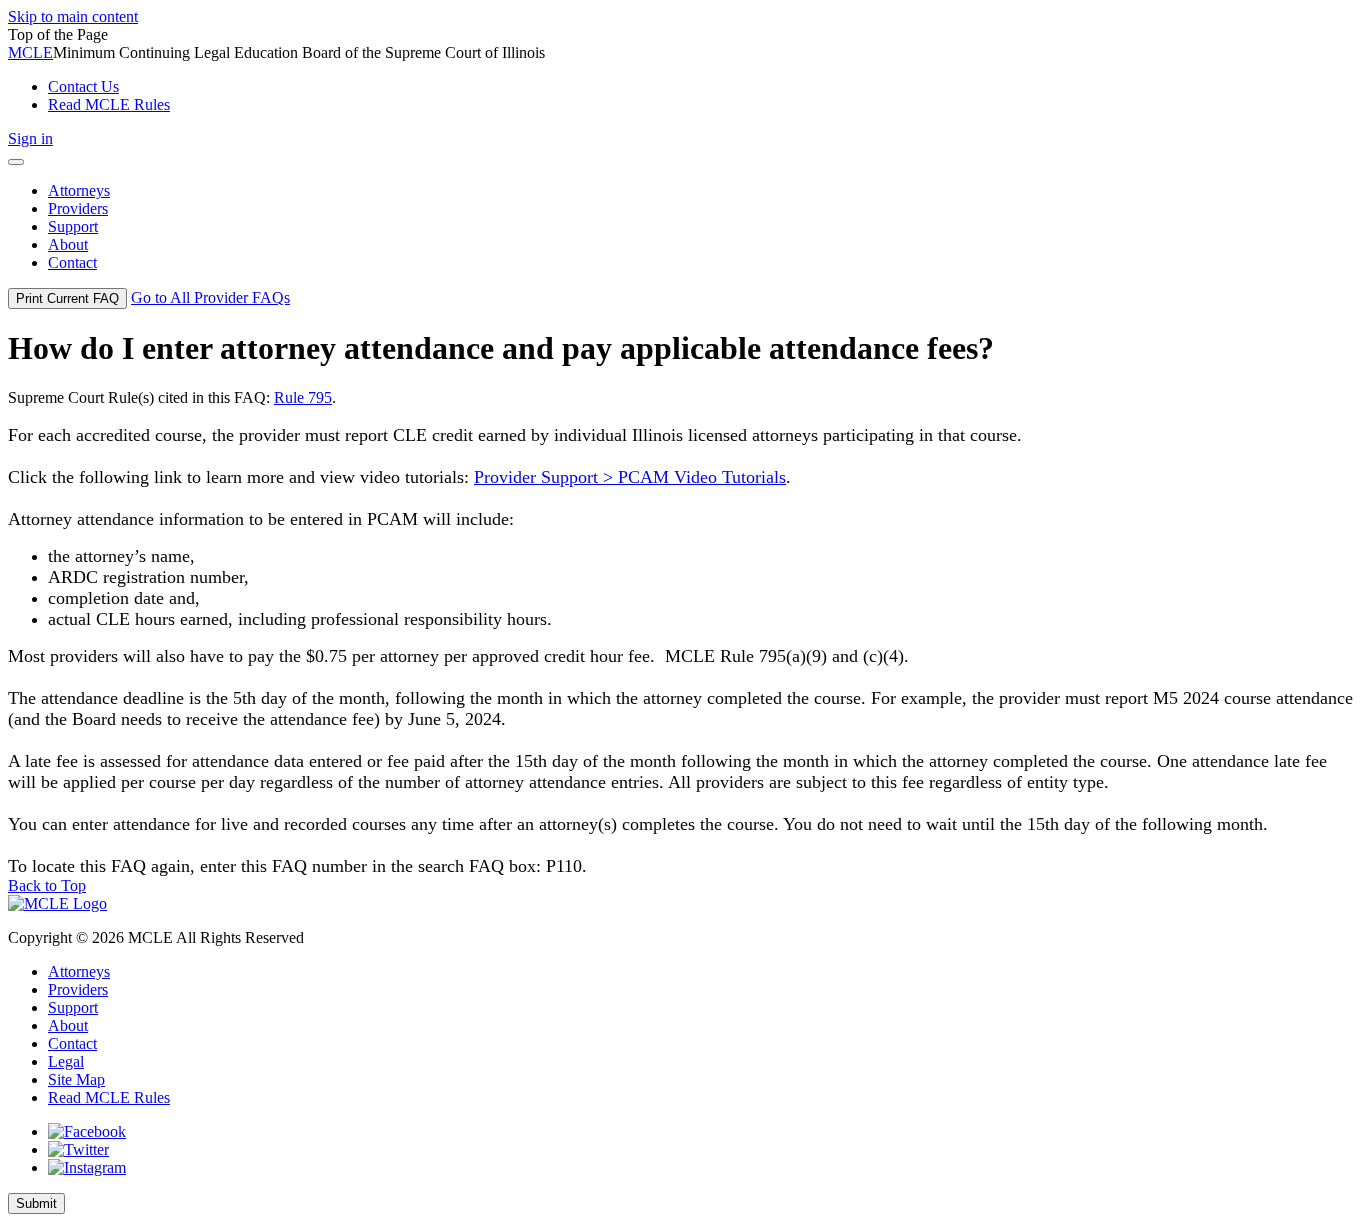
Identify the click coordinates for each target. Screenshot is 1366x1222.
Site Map (76, 1079)
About (68, 1025)
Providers (78, 989)
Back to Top (47, 885)
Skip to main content (73, 16)
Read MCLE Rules (109, 1097)
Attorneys (79, 971)
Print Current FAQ (67, 298)
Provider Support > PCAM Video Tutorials (630, 477)
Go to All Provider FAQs (210, 297)
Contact (72, 1043)
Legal (66, 1061)
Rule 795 (303, 397)
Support (73, 1007)
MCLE (30, 52)
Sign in (30, 138)
